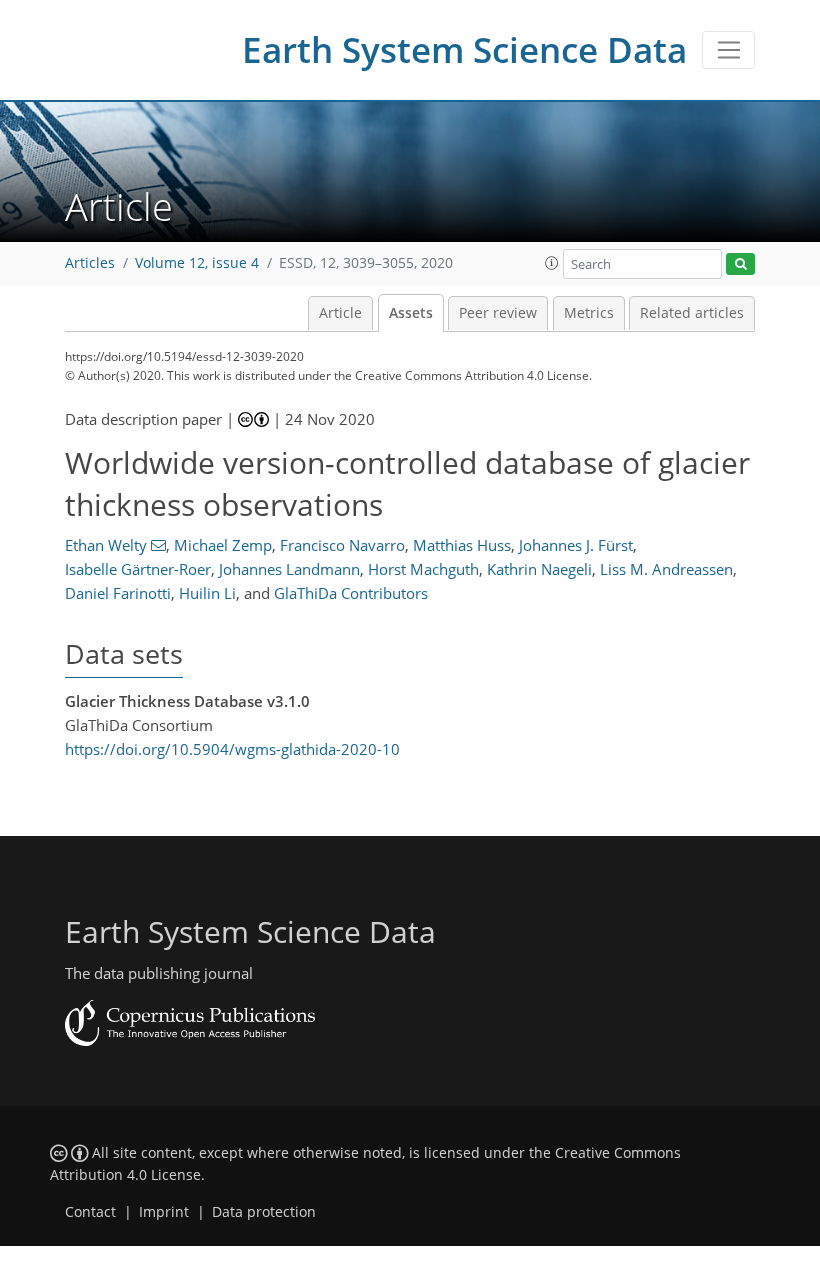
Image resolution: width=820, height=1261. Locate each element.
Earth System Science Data (464, 49)
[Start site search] (740, 264)
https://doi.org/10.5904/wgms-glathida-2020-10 (232, 749)
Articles (90, 263)
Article (340, 313)
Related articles (692, 313)
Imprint (164, 1212)
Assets (411, 313)
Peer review (498, 313)
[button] (552, 263)
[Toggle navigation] (728, 50)
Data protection (264, 1212)
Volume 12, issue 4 (197, 263)
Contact (90, 1212)
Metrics (589, 313)
